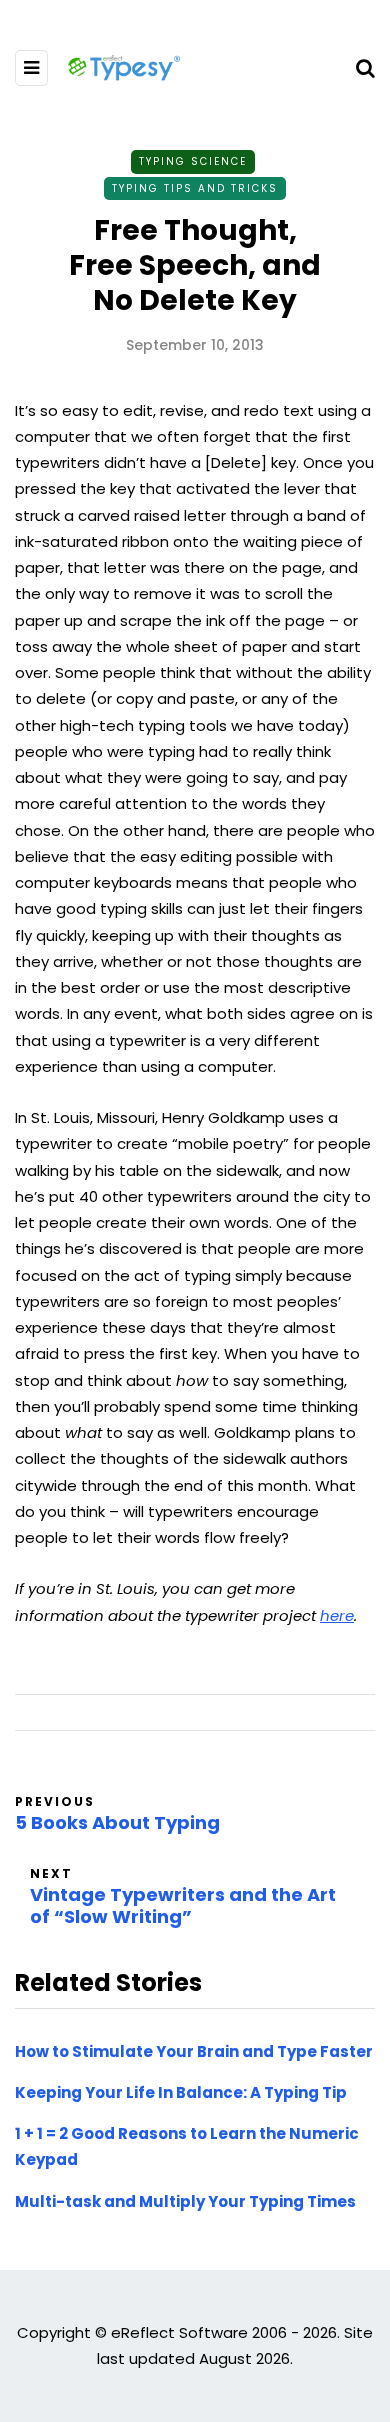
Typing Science (193, 161)
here (337, 1615)
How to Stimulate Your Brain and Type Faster (194, 2051)
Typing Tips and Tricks (195, 188)
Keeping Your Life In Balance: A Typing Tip (181, 2092)
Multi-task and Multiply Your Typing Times (185, 2201)
